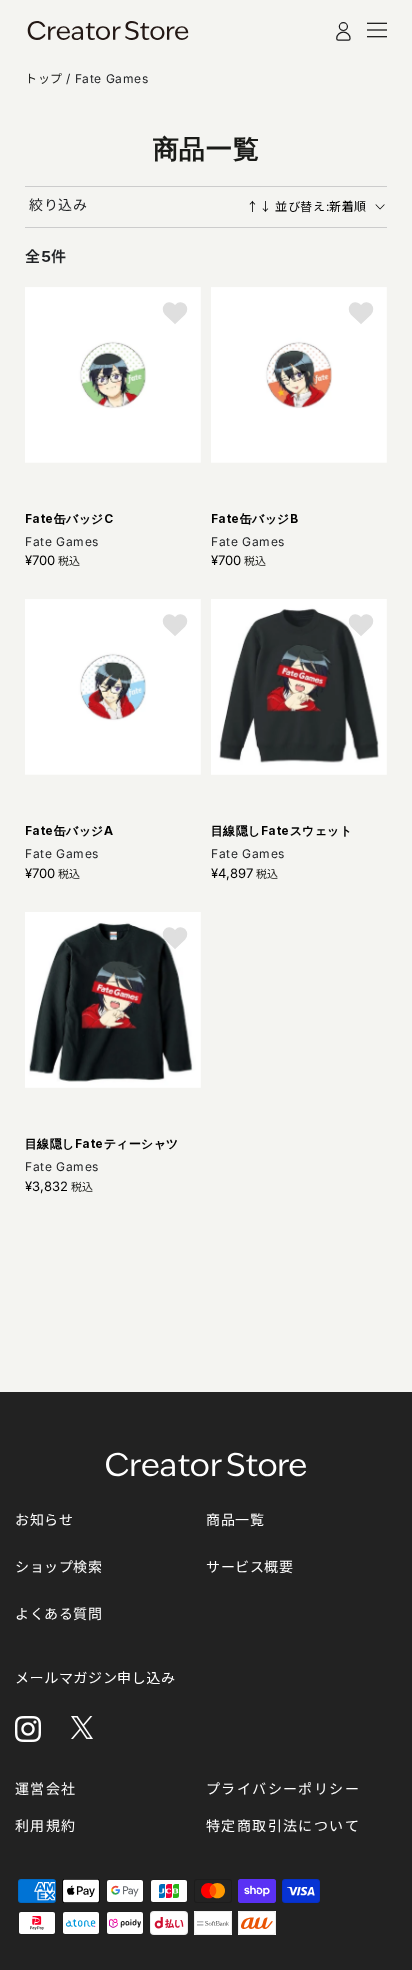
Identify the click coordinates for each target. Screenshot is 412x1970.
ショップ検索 (59, 1566)
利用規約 (46, 1825)
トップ (45, 78)
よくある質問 (59, 1613)
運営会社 (46, 1788)
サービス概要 (250, 1566)
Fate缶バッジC (69, 518)
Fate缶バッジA (69, 830)
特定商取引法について (283, 1825)
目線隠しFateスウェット (281, 830)
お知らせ (44, 1519)
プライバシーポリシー (283, 1788)
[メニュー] (377, 30)
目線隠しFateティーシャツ (102, 1143)
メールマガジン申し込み (95, 1677)
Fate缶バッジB (254, 518)
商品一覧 (235, 1519)
